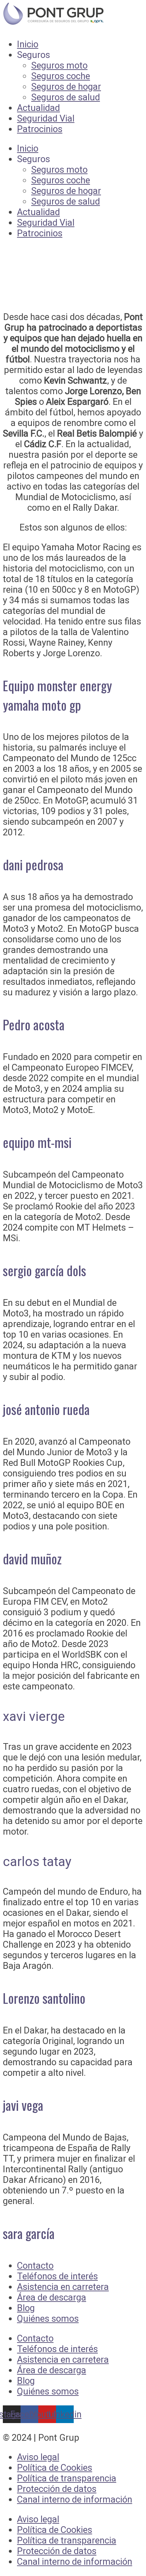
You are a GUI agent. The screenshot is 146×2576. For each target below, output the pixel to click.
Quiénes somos (48, 2319)
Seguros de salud (66, 97)
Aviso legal (38, 2457)
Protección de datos (57, 2489)
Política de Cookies (55, 2468)
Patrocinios (40, 129)
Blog (26, 2308)
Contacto (35, 2266)
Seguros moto (59, 65)
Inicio (28, 44)
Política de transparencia (67, 2478)
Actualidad (38, 108)
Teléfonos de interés (57, 2276)
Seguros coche (61, 76)
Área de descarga (52, 2297)
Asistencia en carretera (63, 2287)
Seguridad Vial (46, 118)
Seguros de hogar (66, 87)
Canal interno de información (75, 2499)
